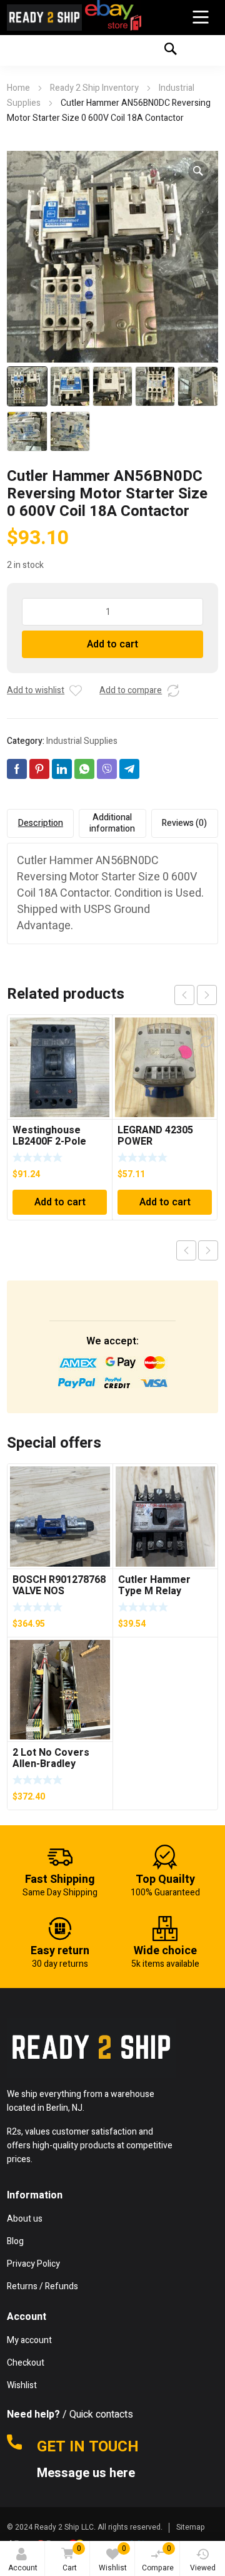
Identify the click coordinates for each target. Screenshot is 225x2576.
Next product (208, 1250)
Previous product (186, 1250)
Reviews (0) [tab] (184, 823)
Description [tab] (41, 823)
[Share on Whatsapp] (84, 769)
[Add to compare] (173, 691)
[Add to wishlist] (76, 691)
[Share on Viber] (107, 769)
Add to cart (112, 644)
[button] (198, 171)
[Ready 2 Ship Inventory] (44, 18)
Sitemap (191, 2527)
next (207, 995)
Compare (158, 2558)
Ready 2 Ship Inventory (94, 88)
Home (18, 88)
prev (184, 995)
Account (23, 2568)
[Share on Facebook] (17, 769)
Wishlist (113, 2558)
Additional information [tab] (112, 823)
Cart (72, 2558)
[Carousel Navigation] (196, 995)
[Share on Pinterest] (39, 769)
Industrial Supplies (82, 741)
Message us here (87, 2473)
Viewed (203, 2568)
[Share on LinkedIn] (62, 769)
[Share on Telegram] (129, 769)
